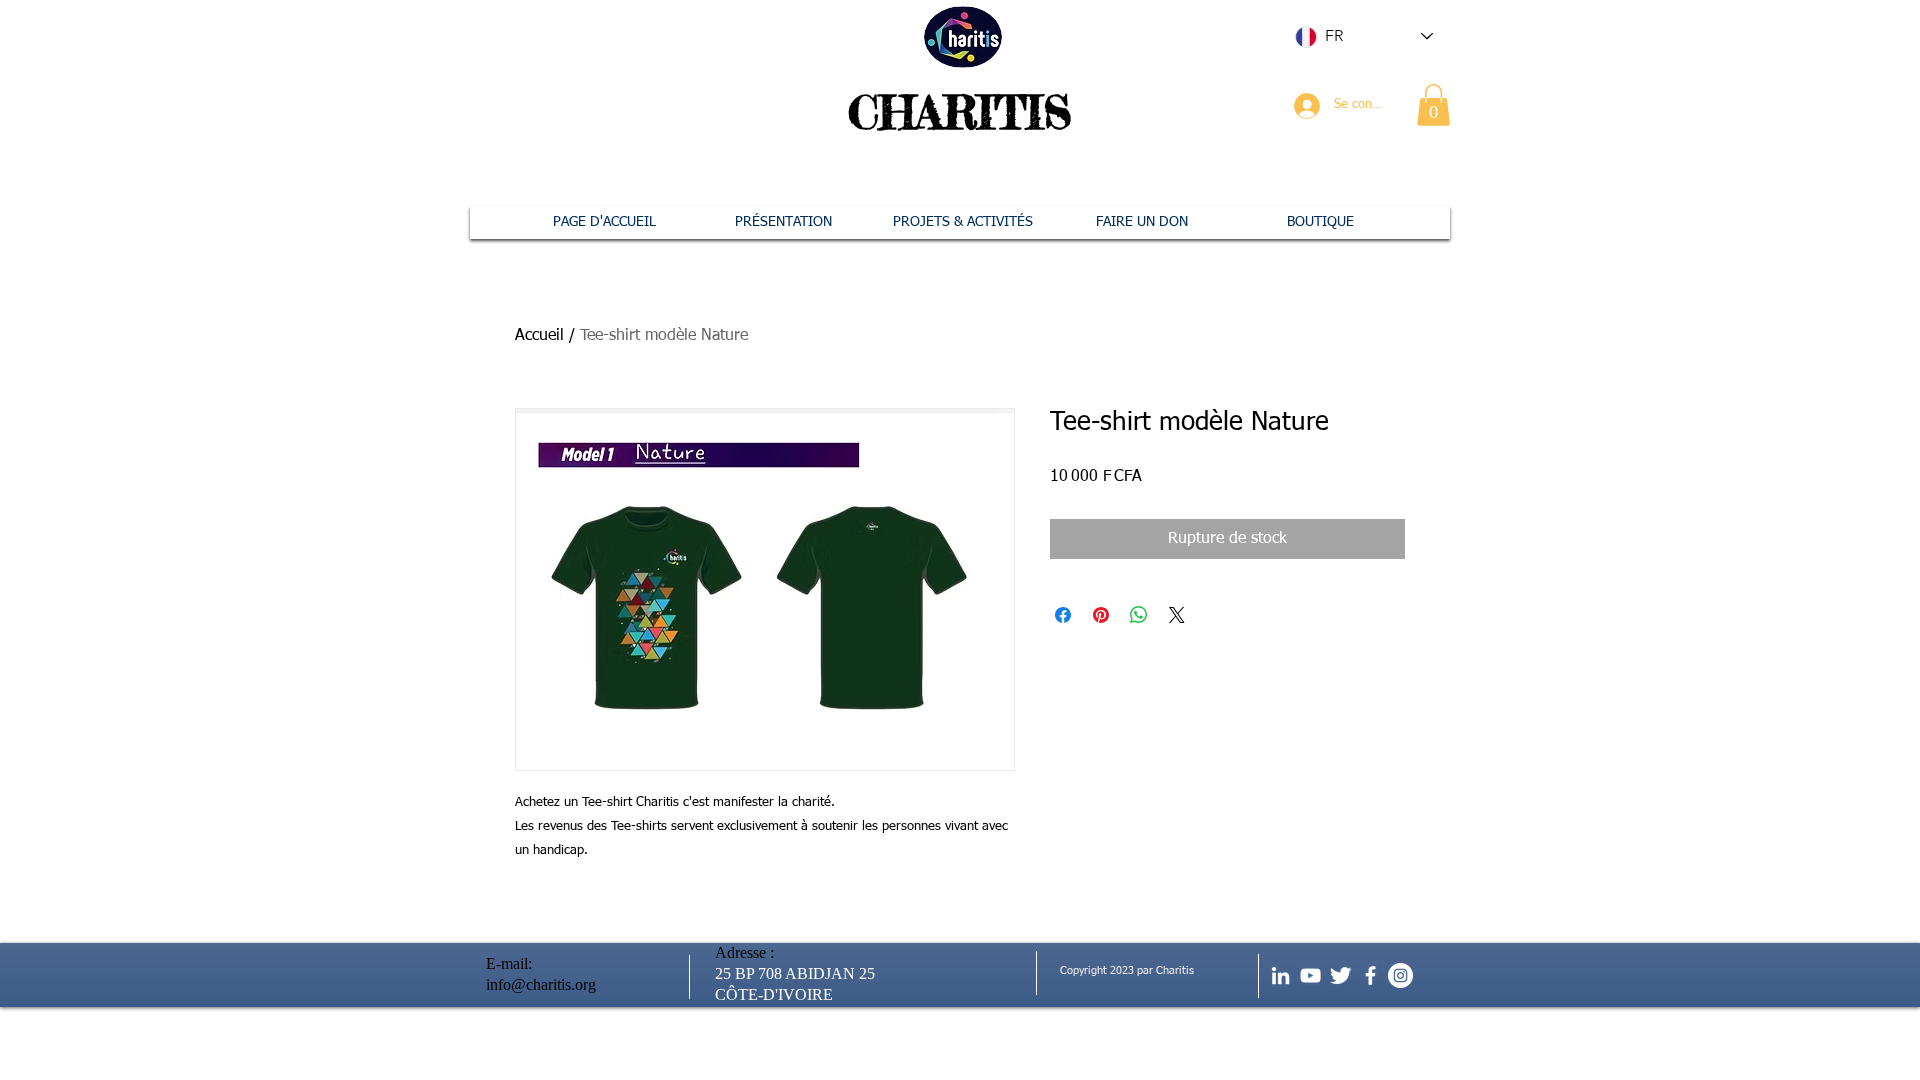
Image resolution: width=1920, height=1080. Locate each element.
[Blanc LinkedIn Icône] (1280, 975)
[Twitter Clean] (1340, 975)
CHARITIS (960, 112)
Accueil (539, 336)
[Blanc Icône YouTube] (1310, 975)
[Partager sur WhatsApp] (1139, 615)
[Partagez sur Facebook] (1063, 615)
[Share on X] (1177, 615)
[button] (1433, 105)
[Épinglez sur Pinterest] (1101, 615)
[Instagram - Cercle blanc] (1400, 975)
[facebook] (1370, 975)
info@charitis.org (541, 984)
